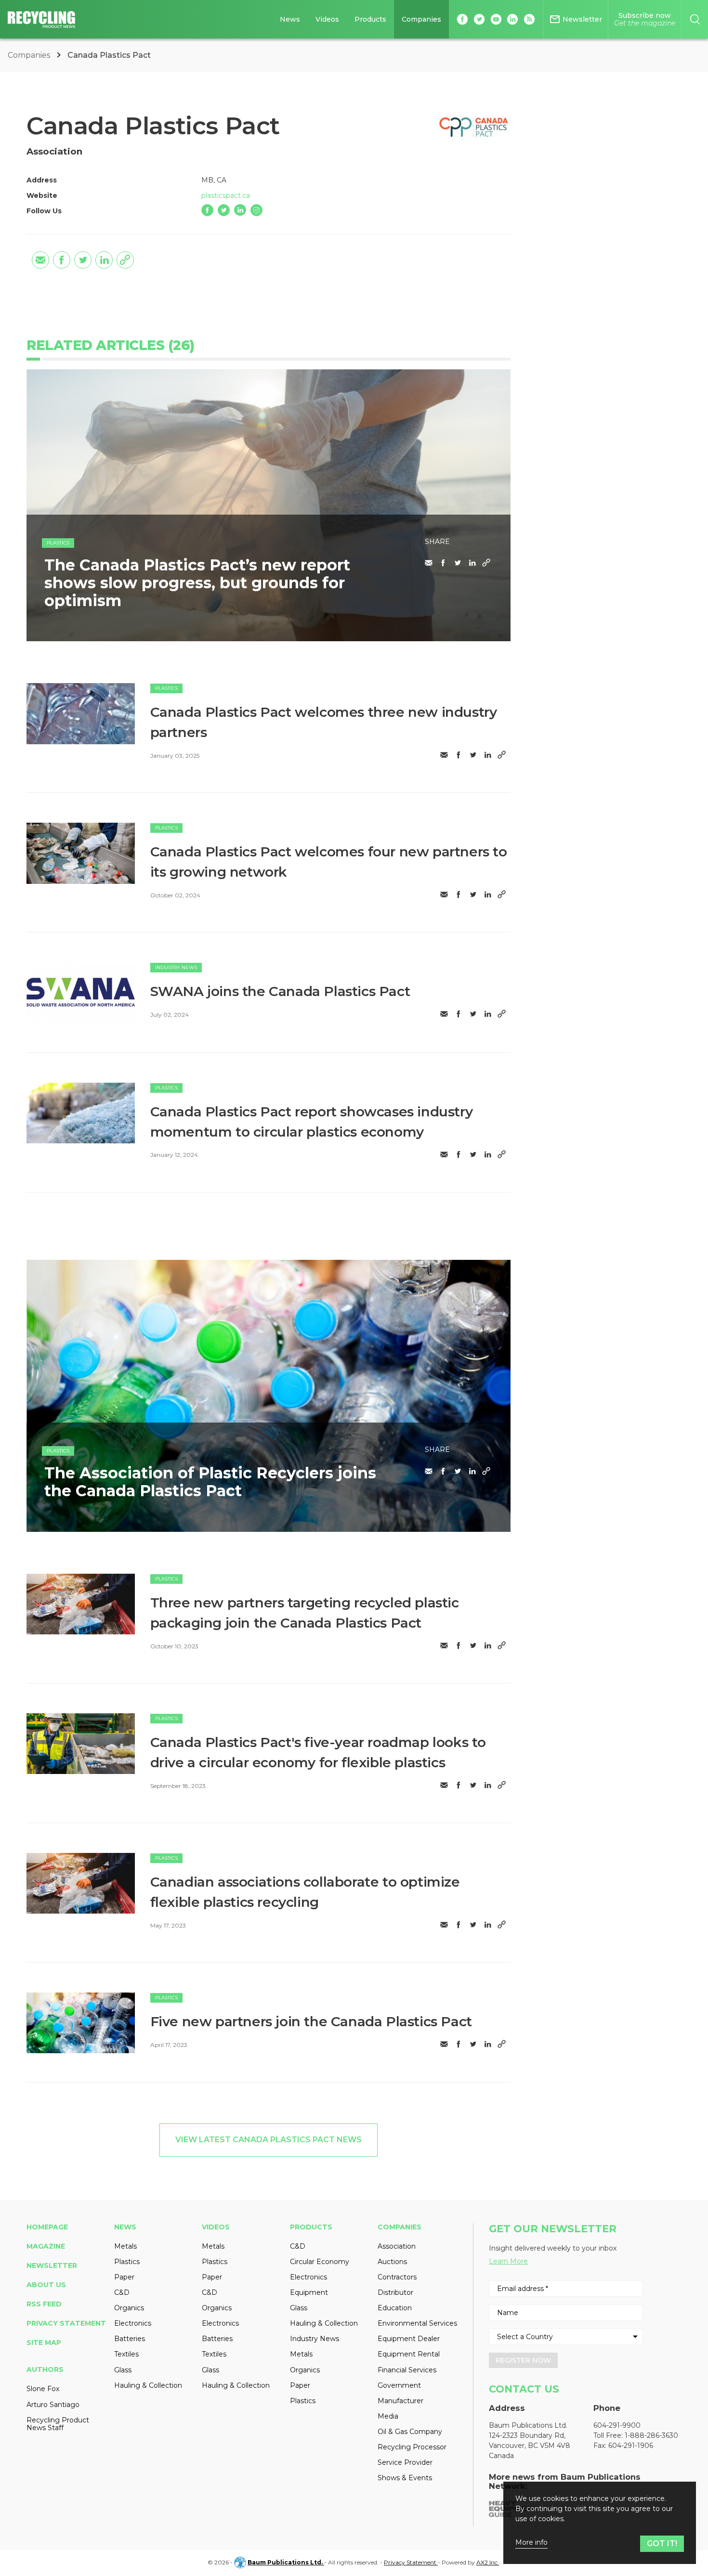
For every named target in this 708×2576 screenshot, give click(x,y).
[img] (81, 713)
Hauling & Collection (148, 2385)
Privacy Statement (66, 2323)
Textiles (126, 2354)
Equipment (309, 2292)
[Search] (695, 19)
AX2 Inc (488, 2562)
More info (531, 2543)
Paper (124, 2277)
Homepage (47, 2227)
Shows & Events (405, 2478)
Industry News (176, 967)
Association (397, 2246)
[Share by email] (40, 260)
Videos (327, 19)
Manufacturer (400, 2401)
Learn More (508, 2261)
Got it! (662, 2544)
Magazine (46, 2246)
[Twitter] (224, 210)
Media (388, 2416)
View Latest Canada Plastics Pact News (269, 2140)
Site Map (44, 2343)
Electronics (133, 2323)
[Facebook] (207, 210)
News (290, 19)
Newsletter (52, 2265)
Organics (129, 2308)
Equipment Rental (409, 2354)
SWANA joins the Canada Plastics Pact (280, 991)
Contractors (397, 2277)
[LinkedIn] (240, 210)
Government (399, 2385)
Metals (125, 2246)
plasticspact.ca (226, 195)
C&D (122, 2292)
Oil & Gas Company (410, 2432)
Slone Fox (43, 2389)
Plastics (58, 543)
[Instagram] (256, 210)
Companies (421, 19)
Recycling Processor (412, 2447)
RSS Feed (44, 2304)
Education (395, 2308)
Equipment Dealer (409, 2339)
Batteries (130, 2339)
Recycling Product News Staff (58, 2424)
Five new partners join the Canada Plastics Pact (311, 2021)
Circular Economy (320, 2262)
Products (370, 19)
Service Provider (405, 2462)
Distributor (395, 2292)
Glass (123, 2370)
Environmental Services (417, 2323)
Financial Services (407, 2370)
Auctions (392, 2262)
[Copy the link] (125, 260)
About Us (46, 2285)
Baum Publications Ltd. (286, 2562)
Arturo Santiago (53, 2405)
